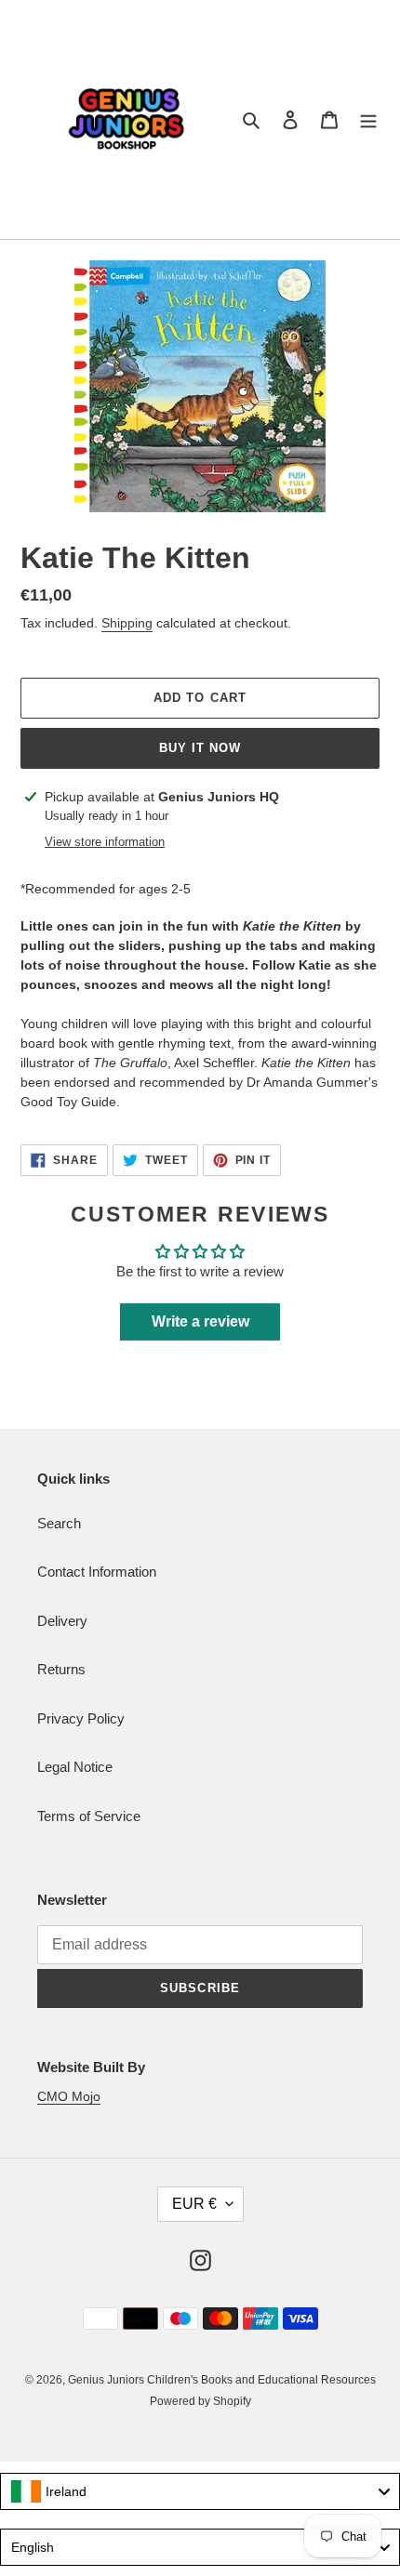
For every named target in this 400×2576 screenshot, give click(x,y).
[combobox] (200, 2491)
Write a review (200, 1321)
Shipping (127, 623)
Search (59, 1523)
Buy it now (200, 748)
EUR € (194, 2204)
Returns (61, 1669)
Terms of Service (89, 1816)
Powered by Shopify (200, 2401)
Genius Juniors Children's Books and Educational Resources (222, 2380)
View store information (105, 842)
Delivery (62, 1621)
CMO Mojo (69, 2096)
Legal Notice (75, 1767)
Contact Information (97, 1572)
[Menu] (368, 119)
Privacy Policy (81, 1718)
